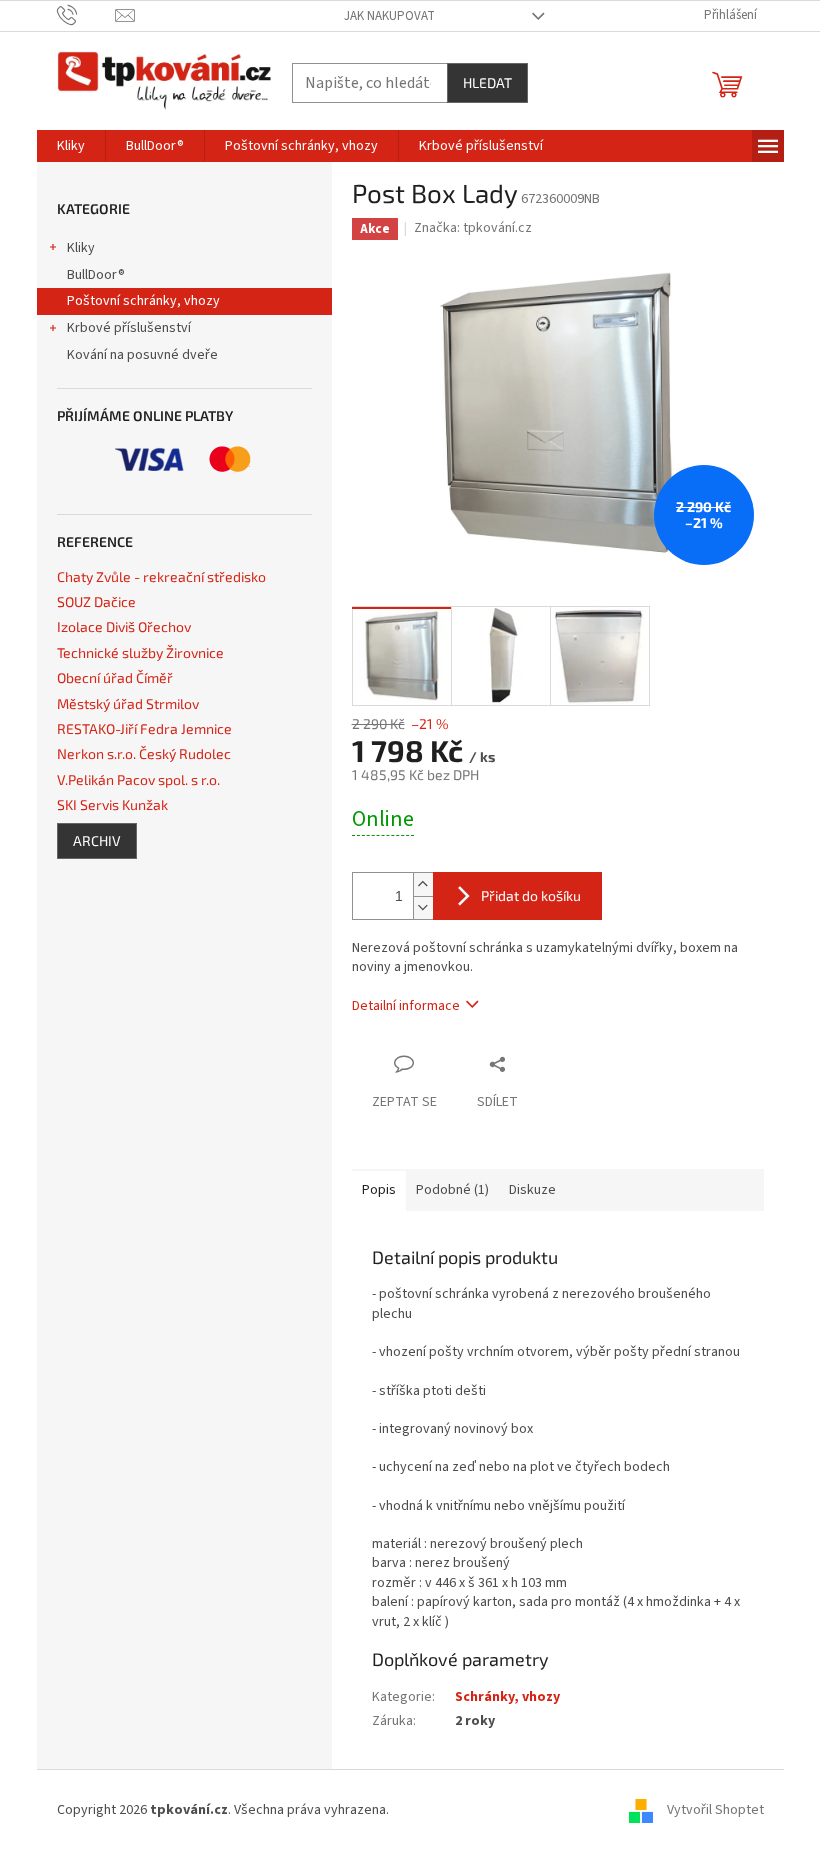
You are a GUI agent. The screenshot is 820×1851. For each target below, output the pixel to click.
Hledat (487, 82)
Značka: (473, 228)
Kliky (81, 248)
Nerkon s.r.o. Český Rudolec (144, 753)
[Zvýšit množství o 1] (423, 884)
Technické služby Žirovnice (140, 652)
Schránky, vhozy (507, 1697)
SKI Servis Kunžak (112, 804)
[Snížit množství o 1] (423, 907)
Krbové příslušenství (129, 328)
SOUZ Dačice (96, 601)
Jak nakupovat (389, 16)
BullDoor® (96, 275)
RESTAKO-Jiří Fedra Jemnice (144, 728)
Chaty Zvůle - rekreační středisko (161, 576)
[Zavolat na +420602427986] (86, 15)
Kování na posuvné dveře (142, 355)
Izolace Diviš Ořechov (124, 626)
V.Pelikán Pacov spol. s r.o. (138, 779)
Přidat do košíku (531, 895)
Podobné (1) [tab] (452, 1190)
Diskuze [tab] (532, 1190)
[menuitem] (71, 146)
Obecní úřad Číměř (115, 677)
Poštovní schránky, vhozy (143, 301)
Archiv (97, 840)
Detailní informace (406, 1006)
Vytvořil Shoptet (715, 1810)
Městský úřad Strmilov (128, 703)
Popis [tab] (379, 1190)
